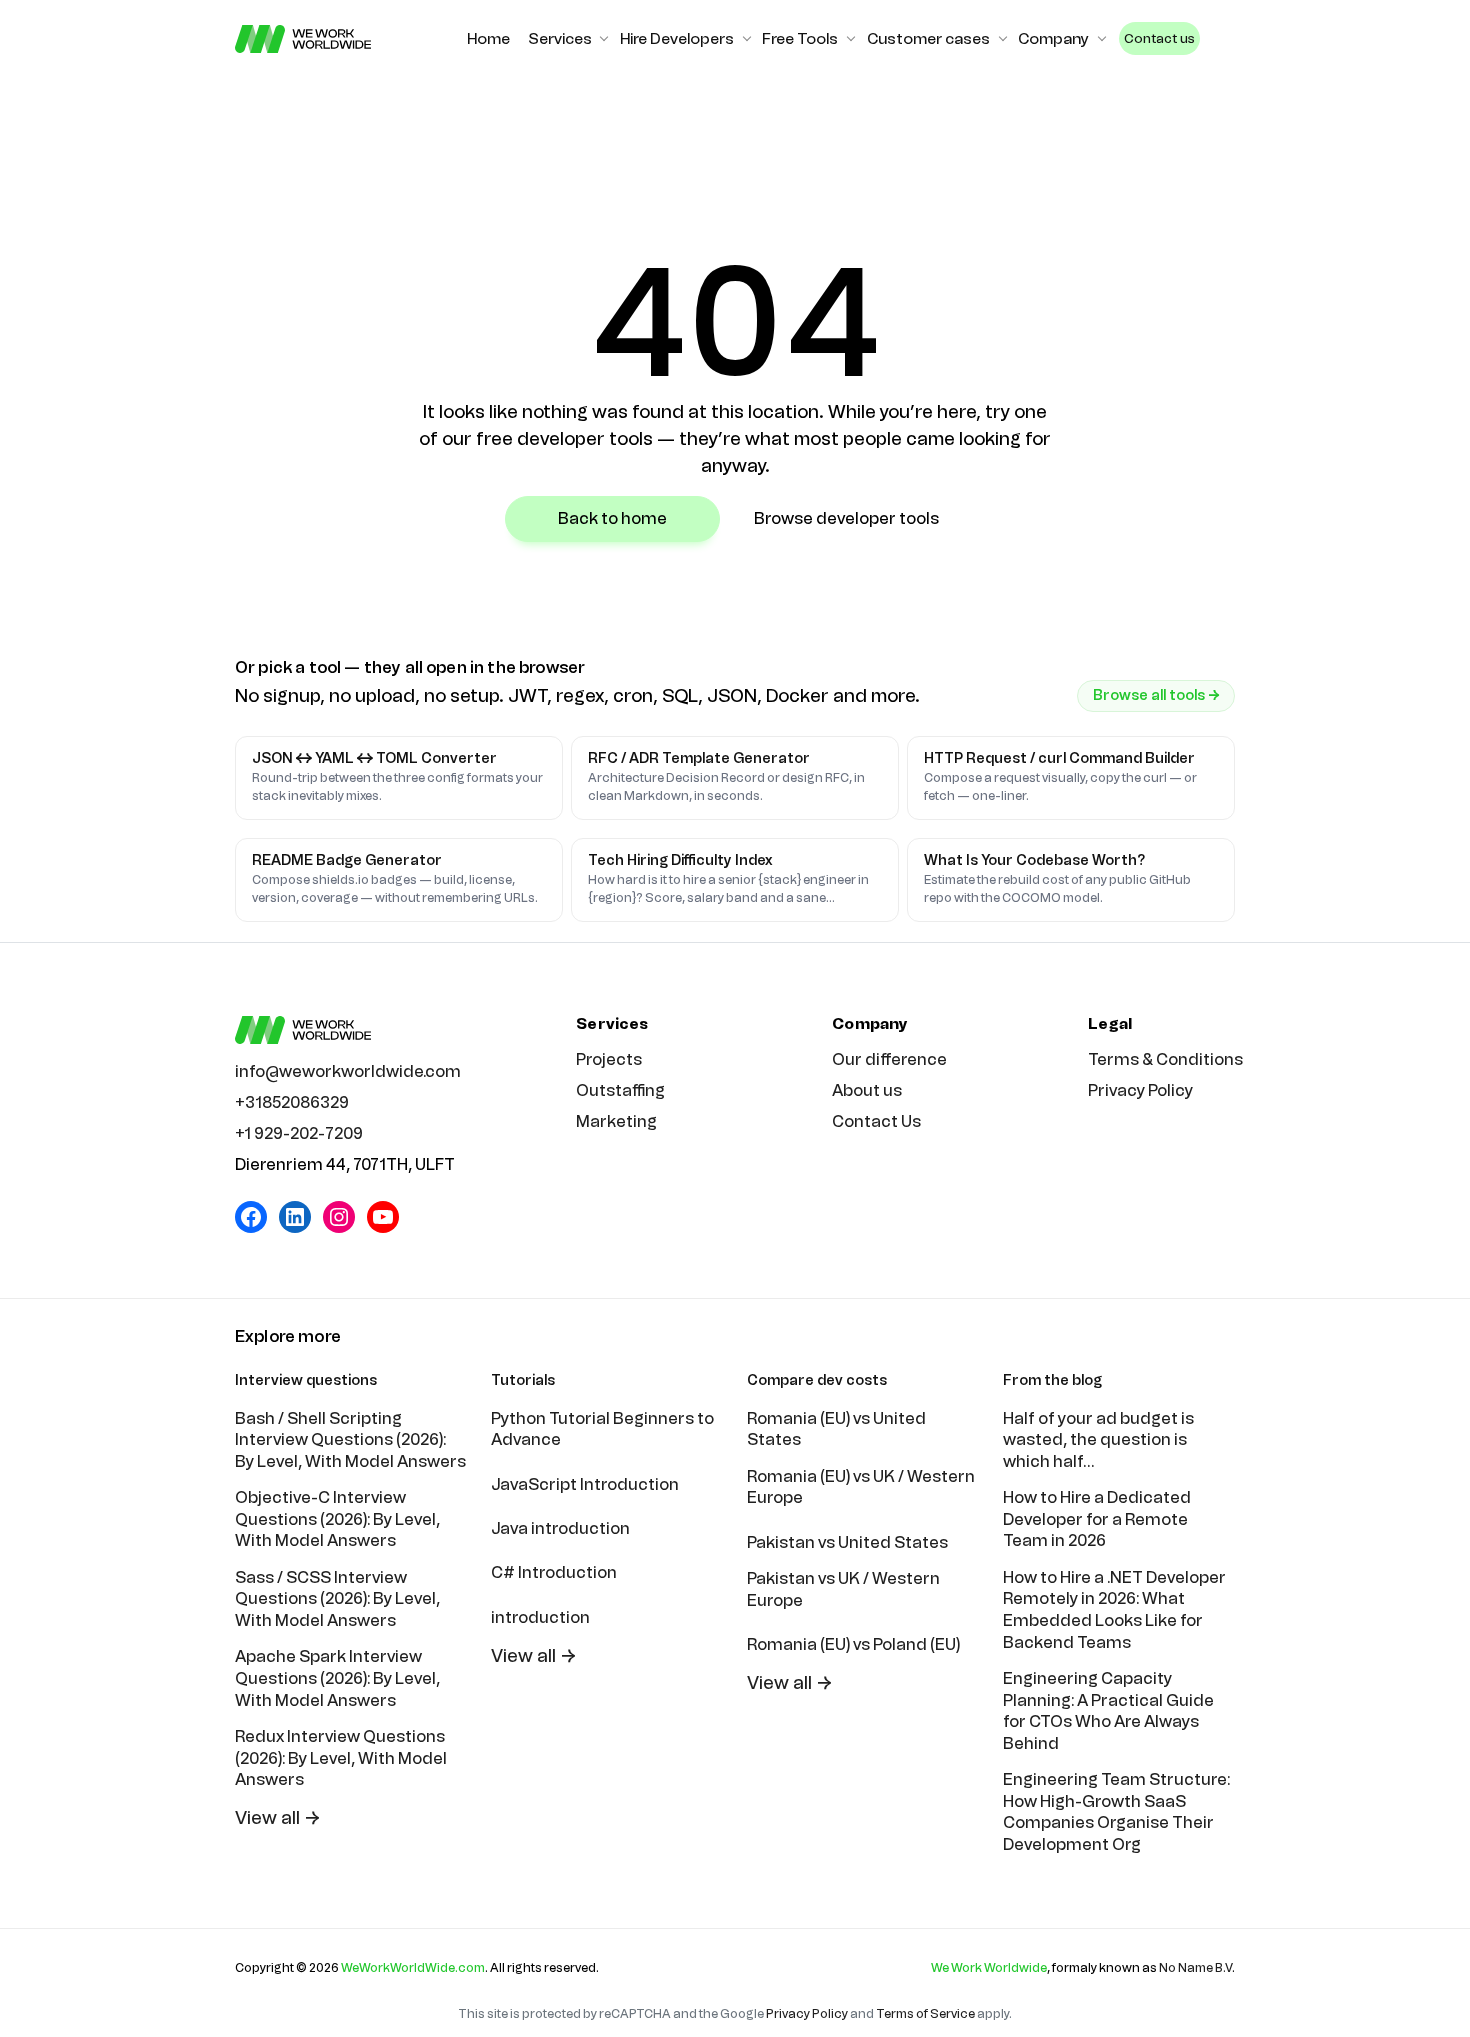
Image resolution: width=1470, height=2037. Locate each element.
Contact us (1159, 38)
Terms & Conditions (1165, 1059)
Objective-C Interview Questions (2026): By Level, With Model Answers (337, 1519)
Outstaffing (620, 1090)
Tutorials (523, 1380)
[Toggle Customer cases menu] (1003, 39)
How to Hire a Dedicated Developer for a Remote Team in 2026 (1097, 1519)
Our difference (889, 1059)
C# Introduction (554, 1572)
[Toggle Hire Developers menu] (747, 39)
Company (1053, 39)
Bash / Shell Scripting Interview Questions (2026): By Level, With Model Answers (350, 1440)
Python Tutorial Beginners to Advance (602, 1429)
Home (488, 39)
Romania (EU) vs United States (836, 1429)
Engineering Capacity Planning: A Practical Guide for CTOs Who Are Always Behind (1108, 1711)
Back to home (612, 518)
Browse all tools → (1156, 695)
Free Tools (800, 39)
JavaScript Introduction (585, 1484)
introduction (540, 1617)
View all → (278, 1818)
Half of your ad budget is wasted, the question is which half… (1098, 1440)
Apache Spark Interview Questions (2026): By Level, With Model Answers (337, 1678)
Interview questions (306, 1380)
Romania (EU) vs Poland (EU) (853, 1644)
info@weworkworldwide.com (348, 1071)
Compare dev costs (817, 1380)
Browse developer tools (846, 518)
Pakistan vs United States (847, 1542)
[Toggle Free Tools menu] (851, 39)
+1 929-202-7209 (299, 1133)
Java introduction (560, 1528)
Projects (609, 1059)
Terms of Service (925, 2014)
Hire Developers (677, 39)
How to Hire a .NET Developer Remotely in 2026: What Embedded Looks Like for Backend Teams (1114, 1610)
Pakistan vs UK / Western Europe (843, 1589)
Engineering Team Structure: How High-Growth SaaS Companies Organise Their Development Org (1116, 1812)
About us (867, 1090)
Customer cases (928, 39)
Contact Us (876, 1121)
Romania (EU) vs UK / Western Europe (861, 1487)
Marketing (616, 1121)
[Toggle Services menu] (604, 39)
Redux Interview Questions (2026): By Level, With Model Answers (341, 1758)
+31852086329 (292, 1102)
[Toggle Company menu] (1102, 39)
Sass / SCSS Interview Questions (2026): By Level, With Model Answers (337, 1599)
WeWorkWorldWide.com (413, 1968)
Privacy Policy (1140, 1090)
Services (560, 39)
